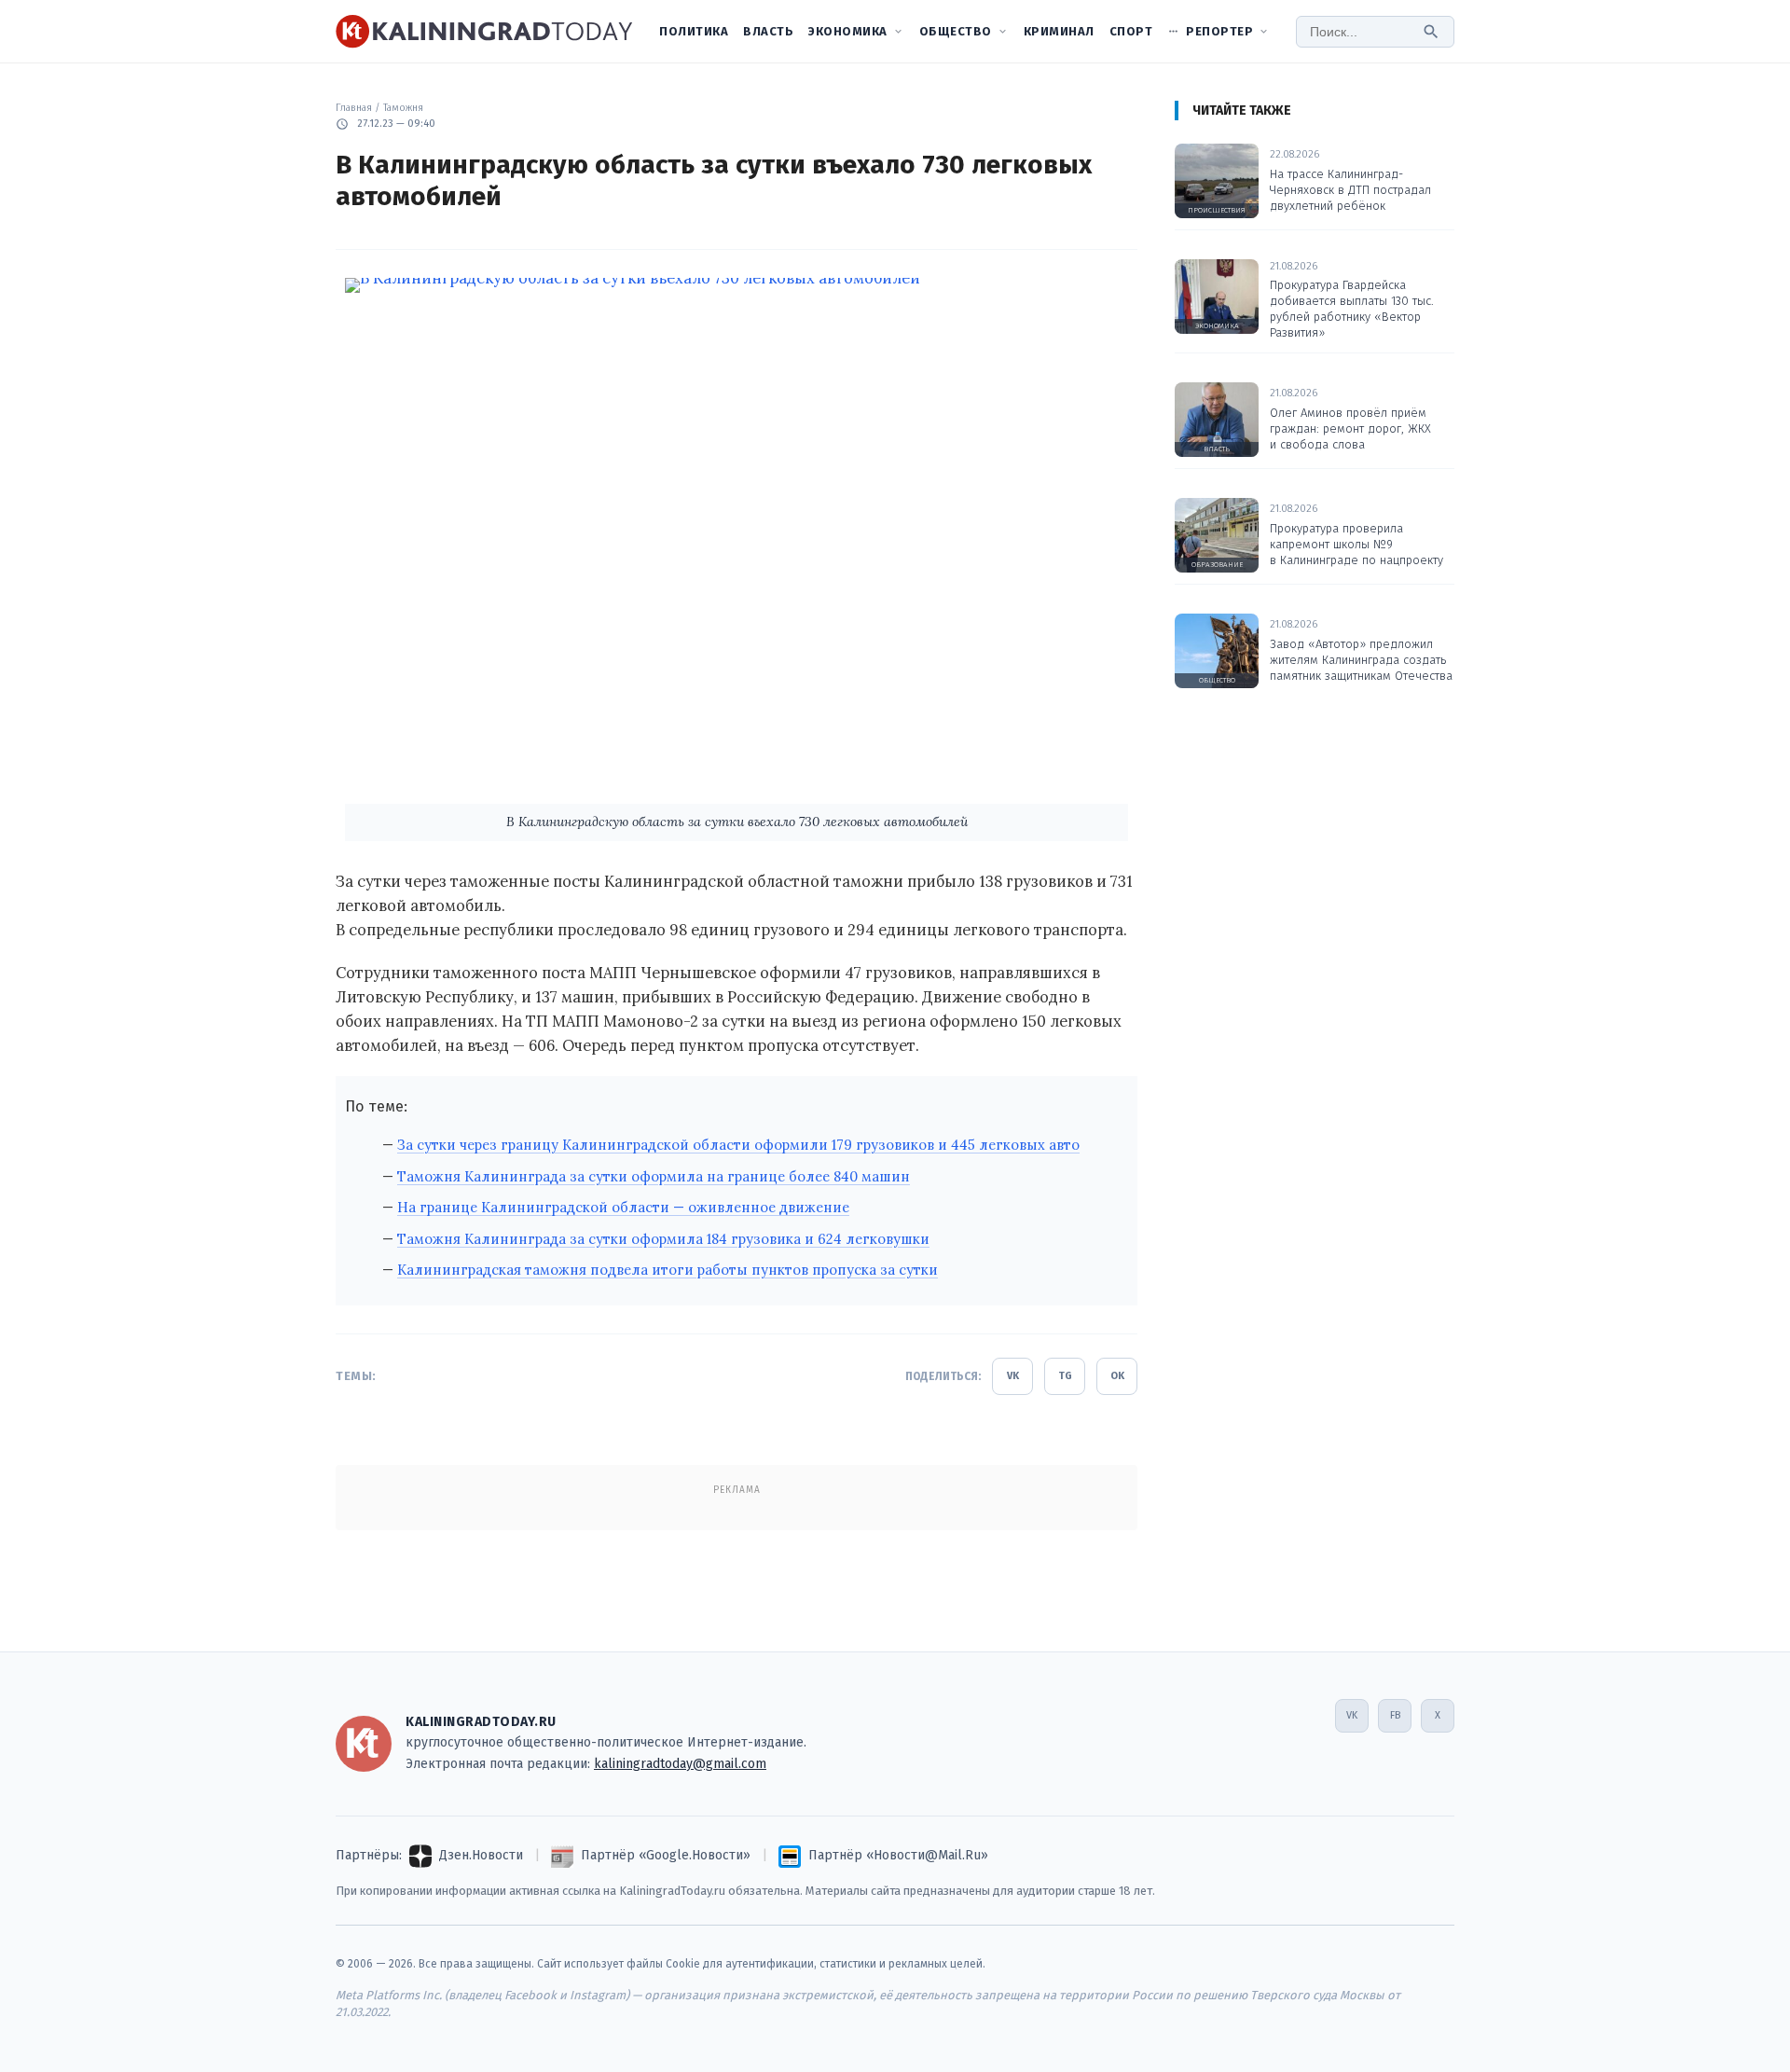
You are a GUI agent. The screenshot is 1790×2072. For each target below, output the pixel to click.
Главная (354, 108)
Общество (956, 31)
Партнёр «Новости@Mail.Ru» (898, 1855)
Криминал (1059, 31)
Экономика (848, 31)
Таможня (403, 108)
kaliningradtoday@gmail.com (680, 1764)
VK (1013, 1376)
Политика (694, 31)
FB (1395, 1715)
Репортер (1219, 31)
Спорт (1131, 31)
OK (1117, 1376)
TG (1065, 1376)
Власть (768, 31)
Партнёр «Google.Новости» (666, 1855)
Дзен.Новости (481, 1855)
